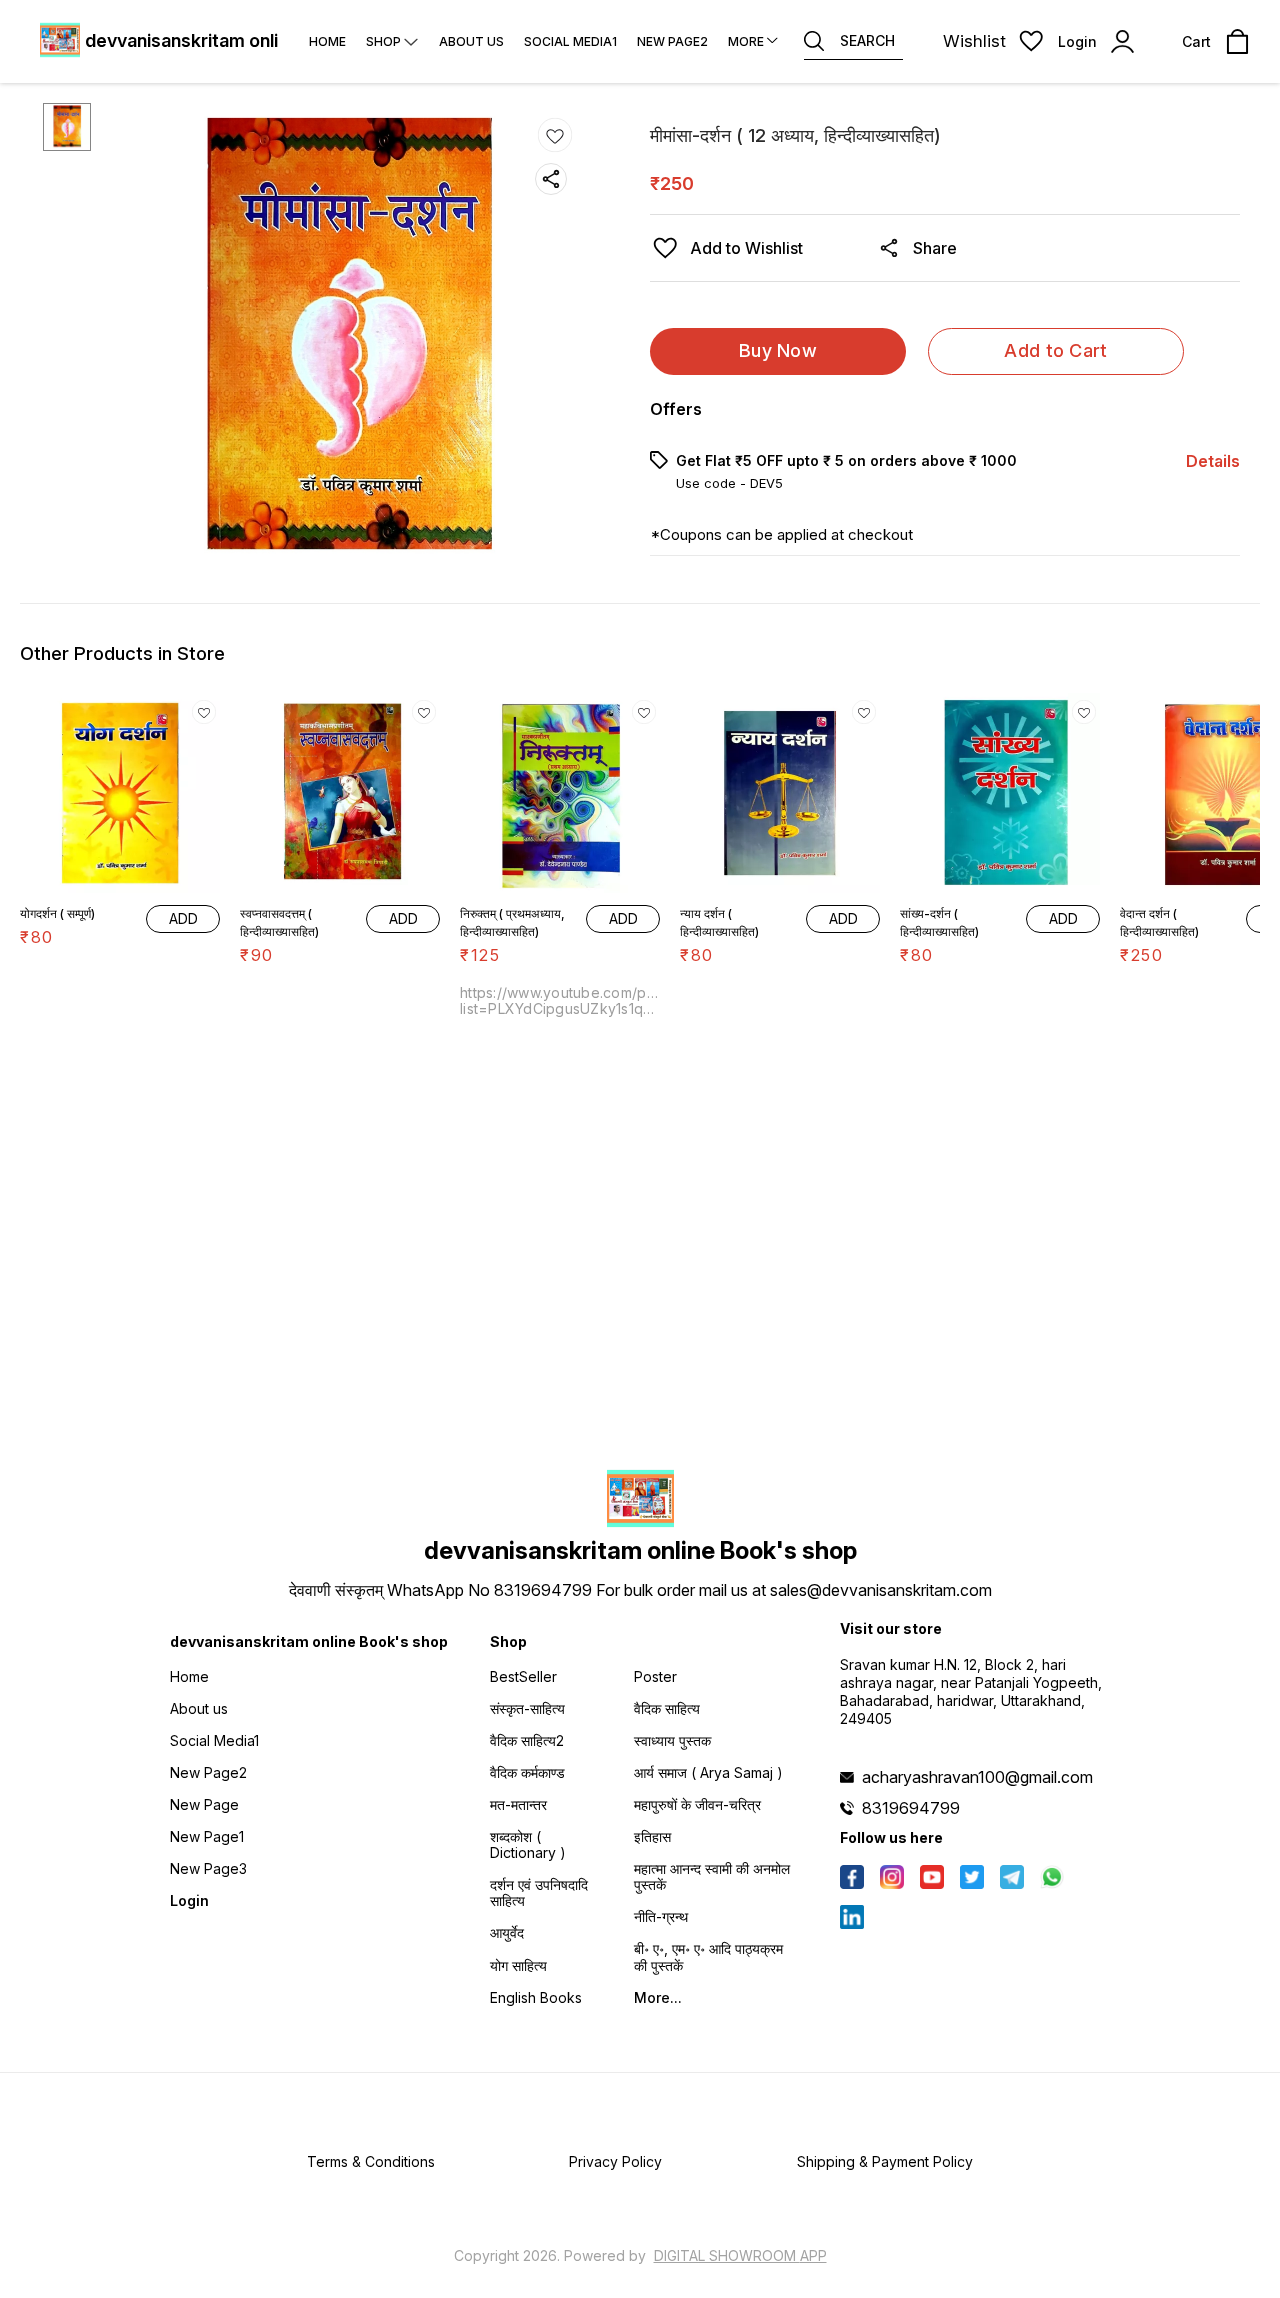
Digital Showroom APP (740, 2255)
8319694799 (911, 1808)
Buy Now (778, 350)
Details (1213, 461)
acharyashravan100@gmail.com (977, 1777)
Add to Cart (1055, 350)
